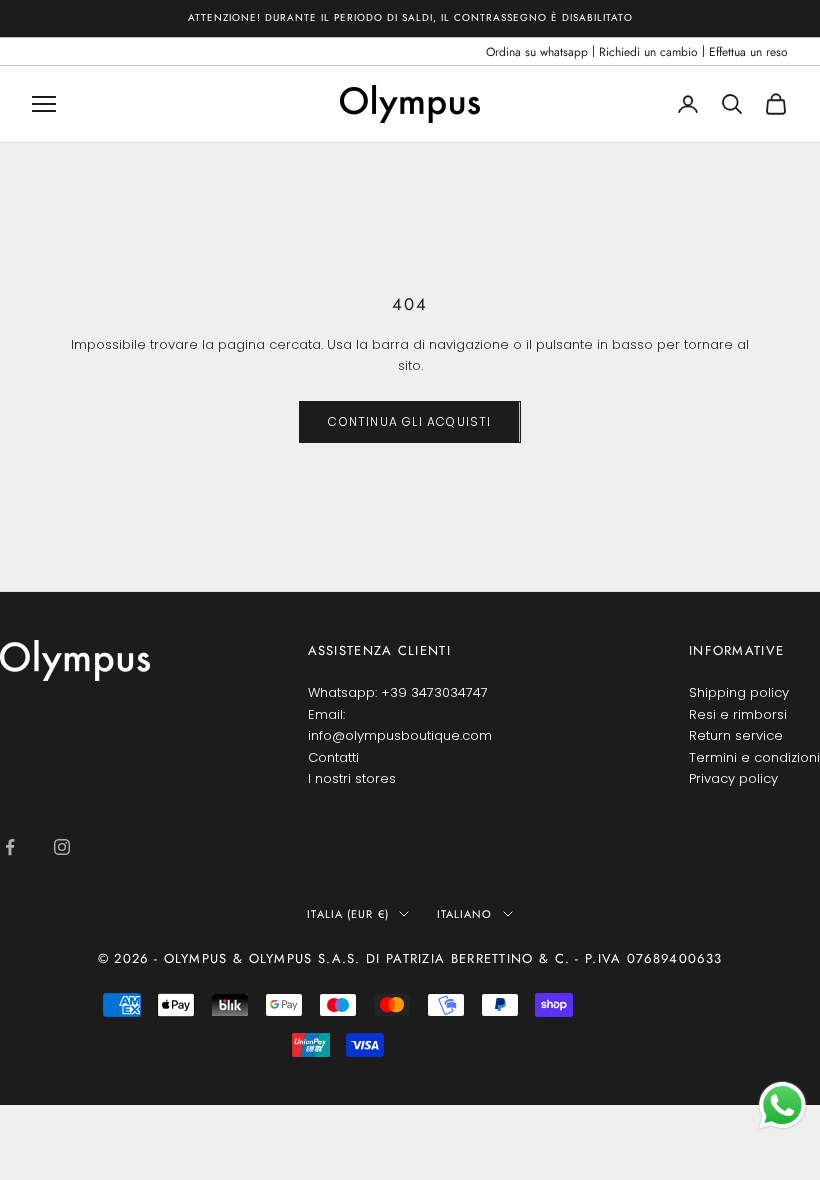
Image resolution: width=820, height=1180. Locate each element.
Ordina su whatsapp (537, 52)
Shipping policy (739, 692)
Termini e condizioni (754, 757)
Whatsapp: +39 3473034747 (398, 692)
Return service (736, 735)
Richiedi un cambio (648, 52)
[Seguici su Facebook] (10, 847)
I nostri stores (352, 778)
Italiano (465, 914)
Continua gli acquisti (409, 421)
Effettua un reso (748, 52)
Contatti (333, 757)
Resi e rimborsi (738, 714)
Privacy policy (733, 778)
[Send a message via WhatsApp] (782, 1105)
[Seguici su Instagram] (62, 847)
